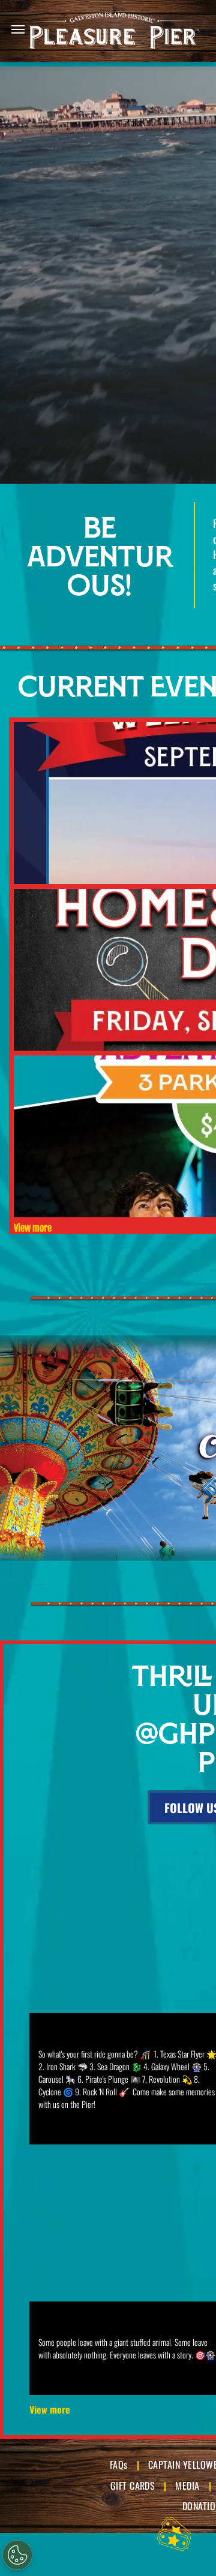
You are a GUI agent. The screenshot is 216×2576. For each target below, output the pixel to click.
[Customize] (17, 2555)
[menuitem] (120, 2465)
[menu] (18, 29)
